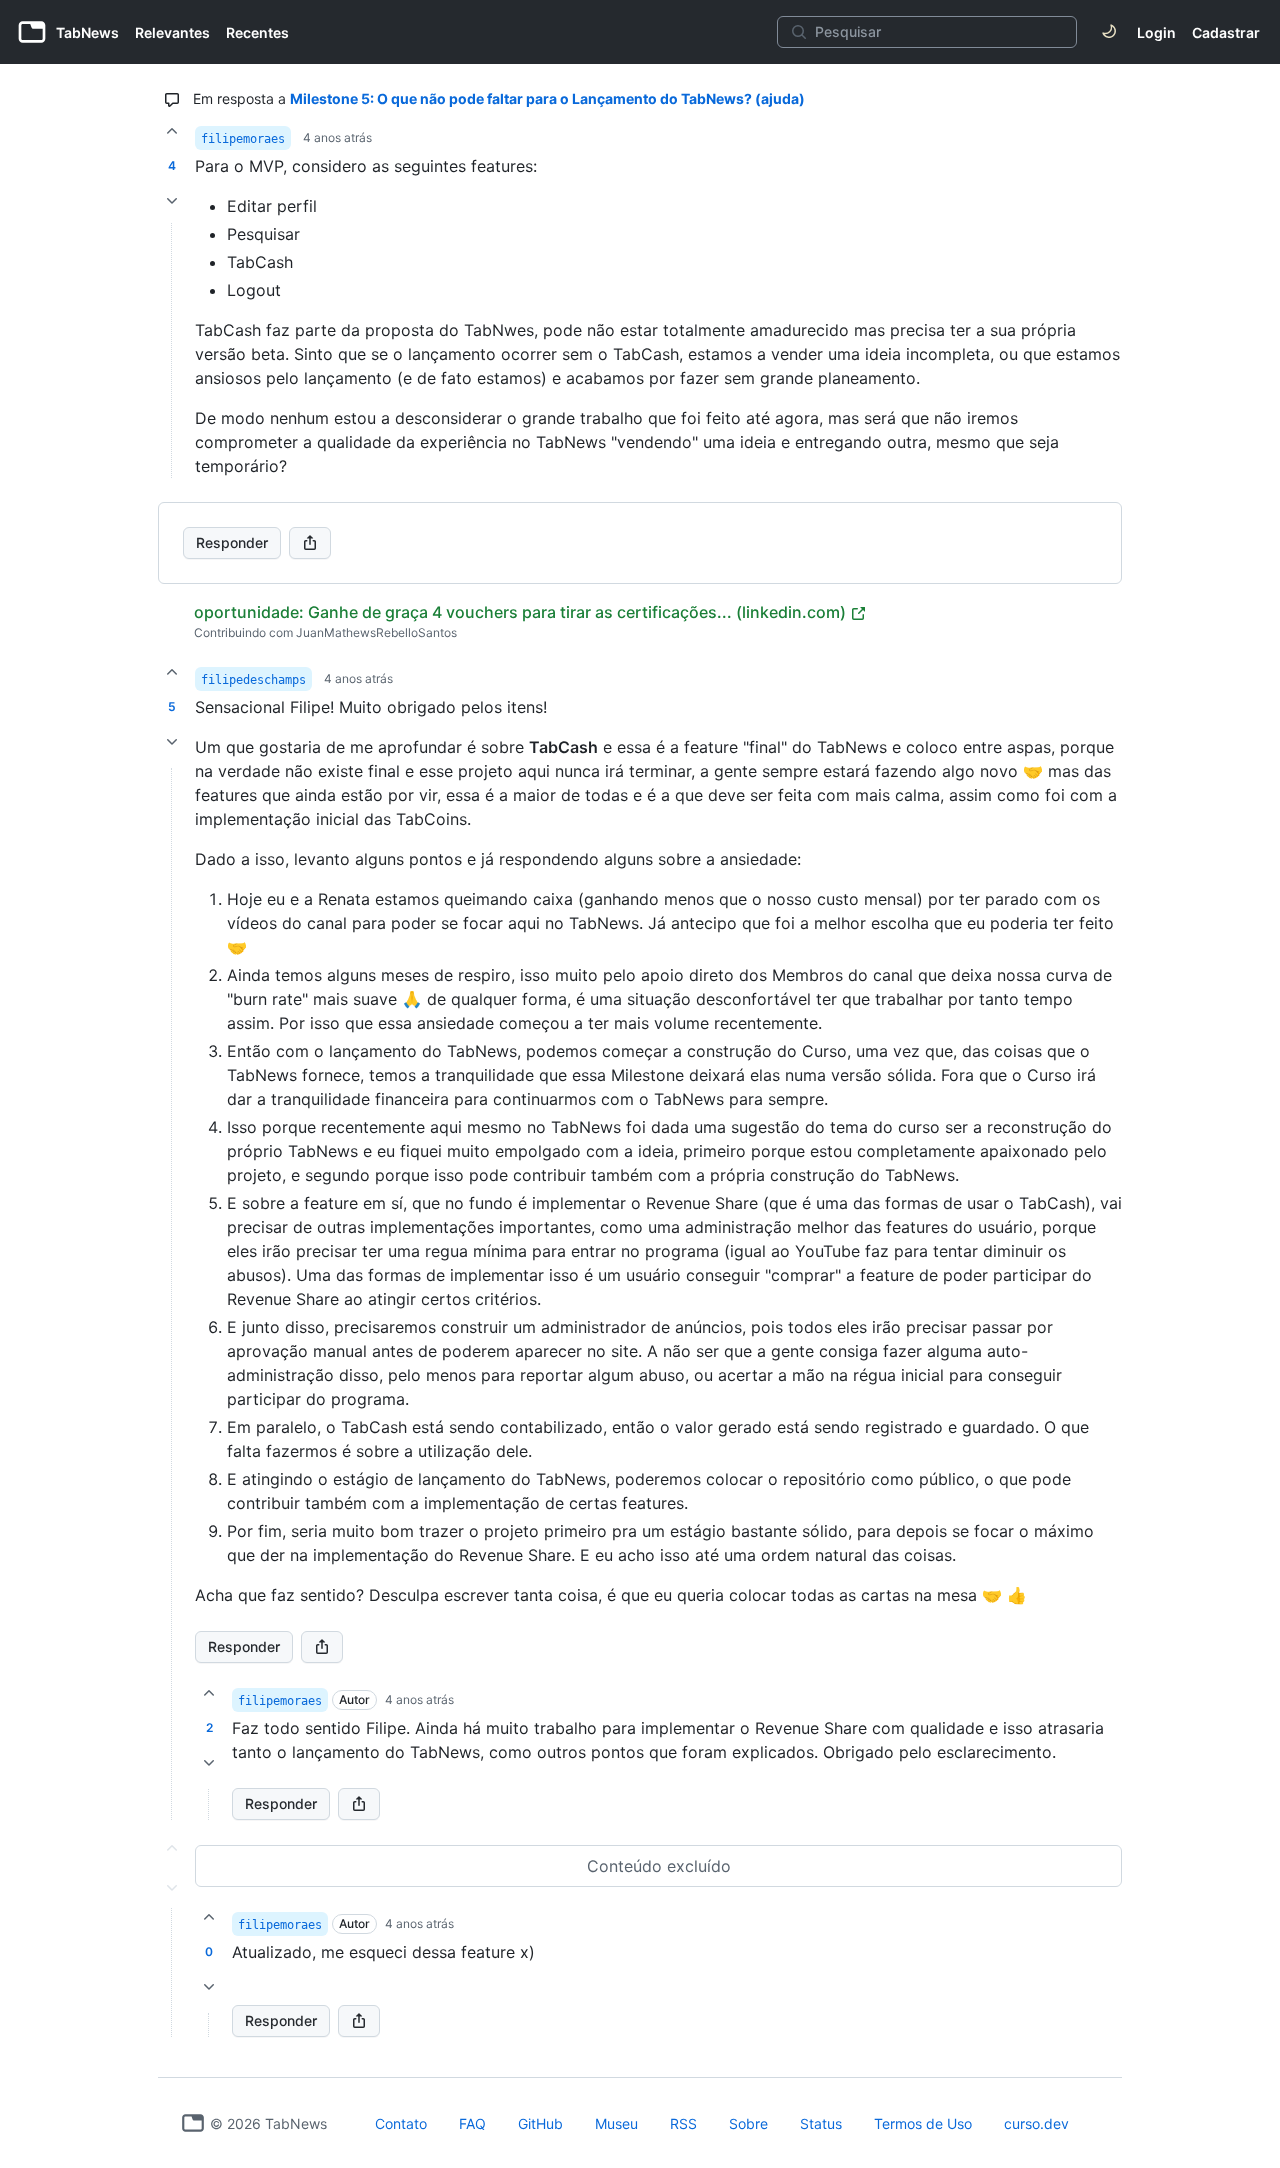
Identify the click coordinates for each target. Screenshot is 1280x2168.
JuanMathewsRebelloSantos (376, 632)
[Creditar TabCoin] (172, 131)
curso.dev (1036, 2123)
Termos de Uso (923, 2123)
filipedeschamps (253, 680)
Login (1156, 32)
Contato (401, 2123)
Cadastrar (1226, 32)
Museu (616, 2123)
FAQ (472, 2123)
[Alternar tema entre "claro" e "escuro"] (1109, 32)
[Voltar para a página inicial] (193, 2123)
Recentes (257, 32)
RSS (683, 2123)
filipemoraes (243, 139)
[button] (172, 1294)
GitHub (540, 2123)
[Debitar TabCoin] (172, 201)
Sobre (748, 2123)
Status (821, 2123)
